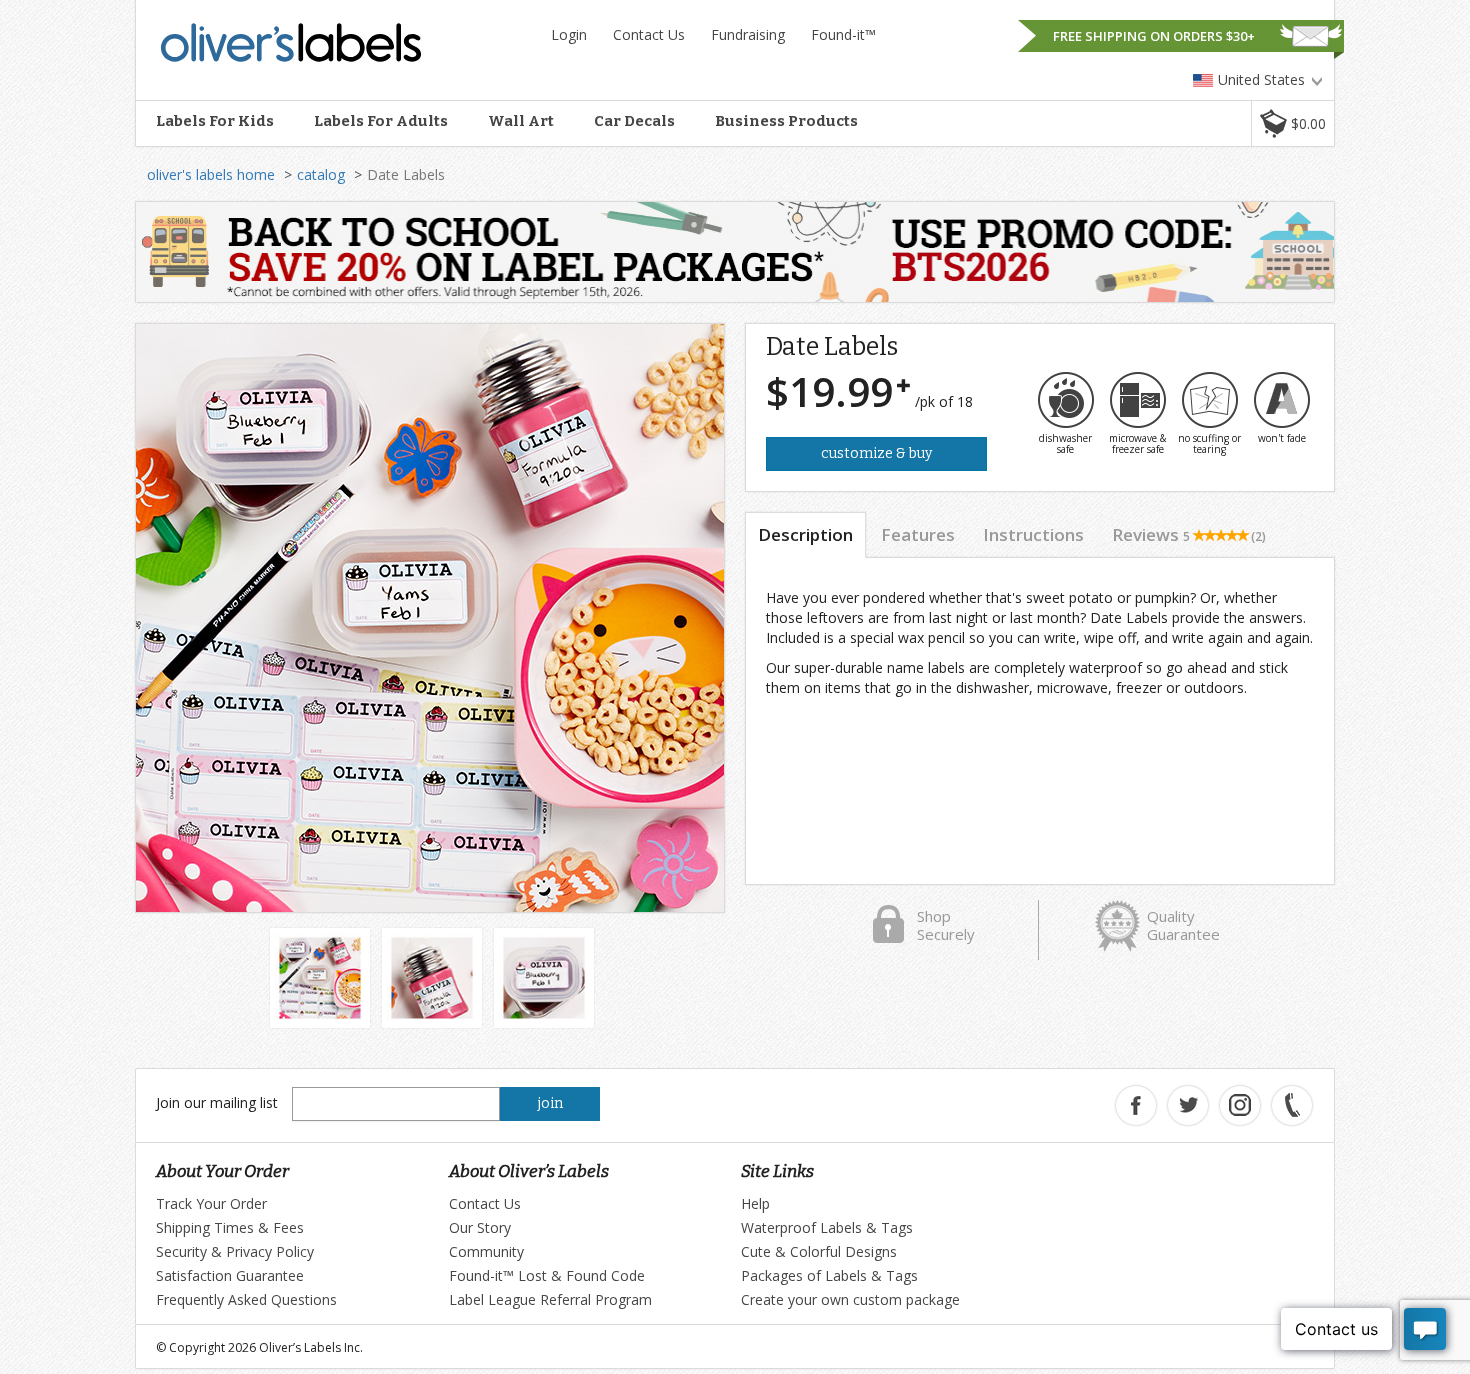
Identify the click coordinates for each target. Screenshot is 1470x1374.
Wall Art (521, 121)
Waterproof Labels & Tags (827, 1227)
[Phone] (1292, 1105)
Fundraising (748, 34)
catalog (321, 174)
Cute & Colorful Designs (819, 1251)
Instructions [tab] (1033, 534)
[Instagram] (1240, 1105)
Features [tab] (918, 534)
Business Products (786, 121)
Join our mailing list (217, 1102)
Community (486, 1251)
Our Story (480, 1227)
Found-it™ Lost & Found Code (547, 1275)
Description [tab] (805, 534)
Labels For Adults (381, 121)
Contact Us (649, 34)
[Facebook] (1136, 1105)
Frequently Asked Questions (246, 1299)
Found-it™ (843, 34)
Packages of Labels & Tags (829, 1275)
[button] (1292, 123)
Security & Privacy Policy (235, 1251)
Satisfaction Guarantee (230, 1275)
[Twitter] (1188, 1105)
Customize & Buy (876, 453)
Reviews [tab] (1189, 534)
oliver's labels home (211, 174)
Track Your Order (211, 1203)
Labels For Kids (215, 121)
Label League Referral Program (550, 1299)
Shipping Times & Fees (230, 1227)
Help (755, 1203)
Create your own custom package (850, 1299)
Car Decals (634, 121)
